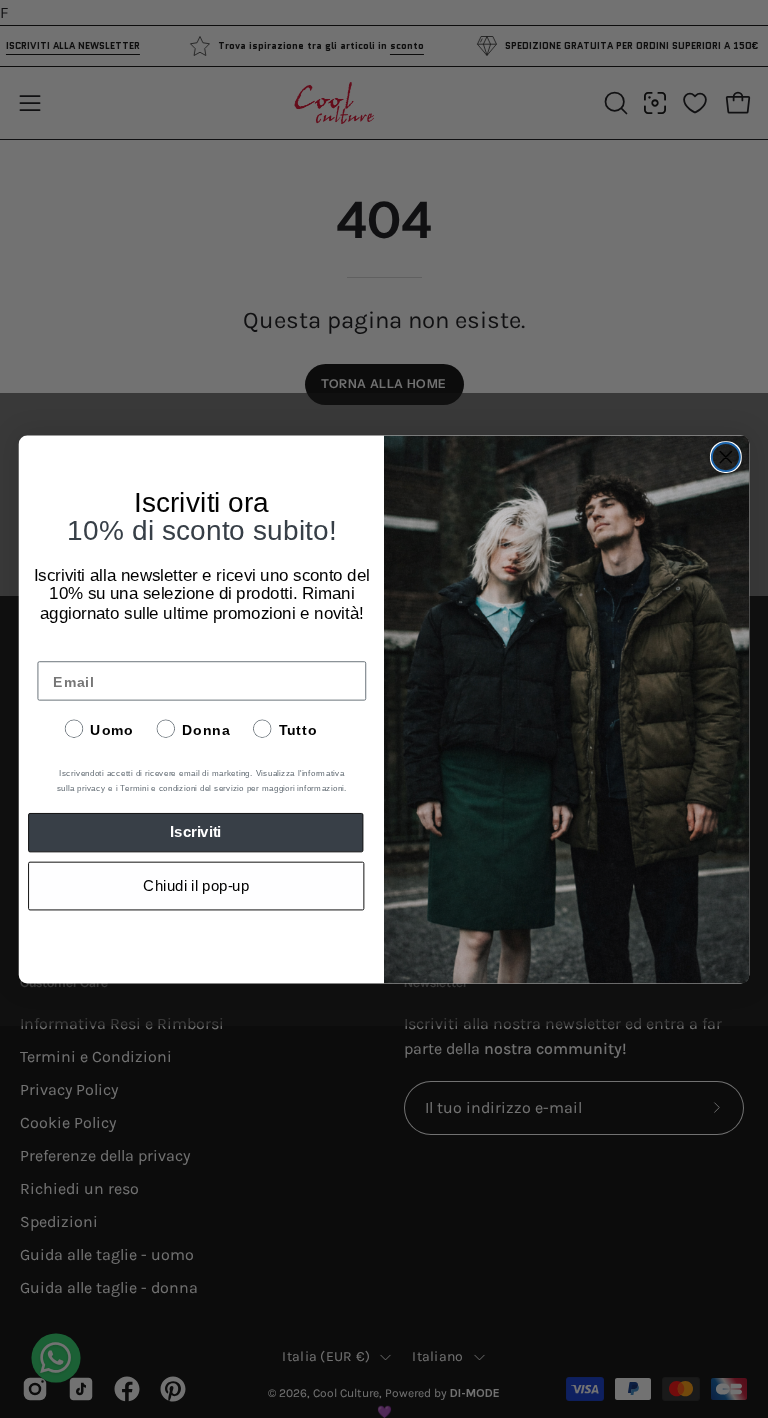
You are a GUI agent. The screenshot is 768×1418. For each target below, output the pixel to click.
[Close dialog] (726, 457)
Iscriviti (195, 832)
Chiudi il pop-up (196, 886)
